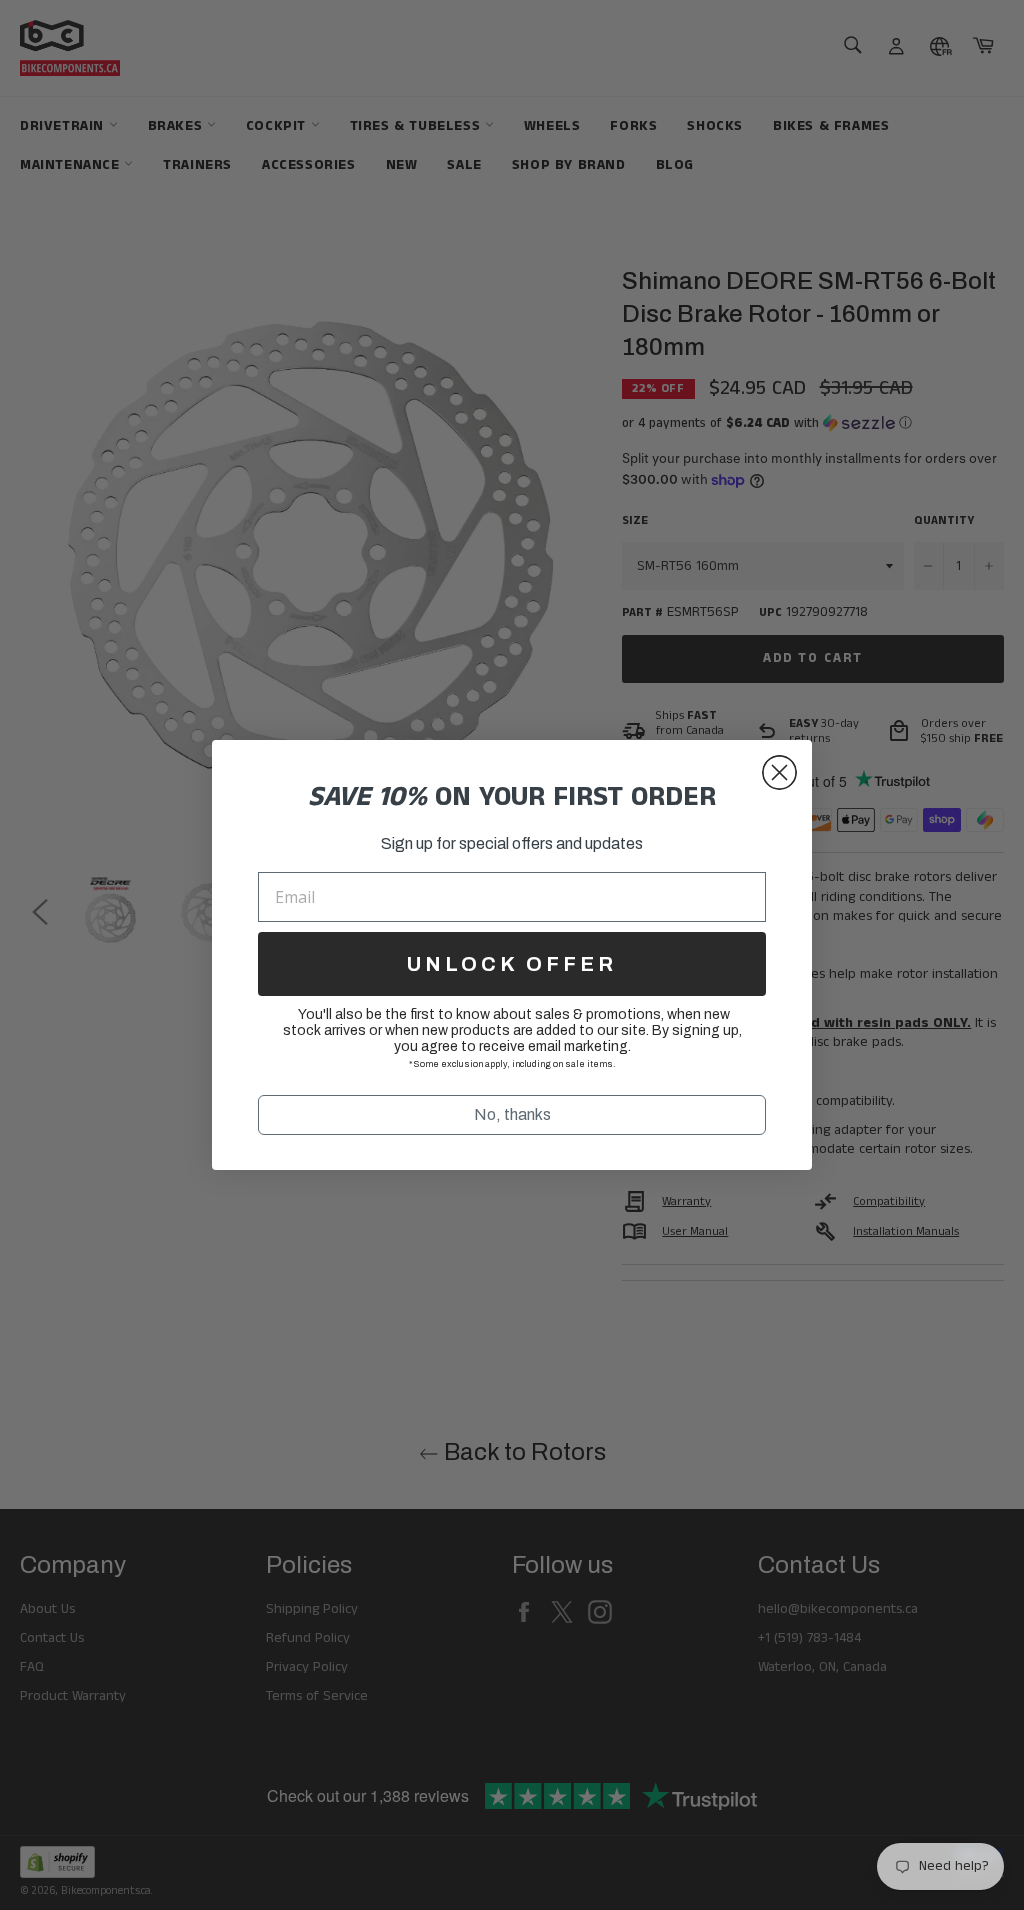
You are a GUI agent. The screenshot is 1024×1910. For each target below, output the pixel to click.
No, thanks (512, 1114)
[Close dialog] (779, 772)
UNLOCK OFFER (512, 964)
